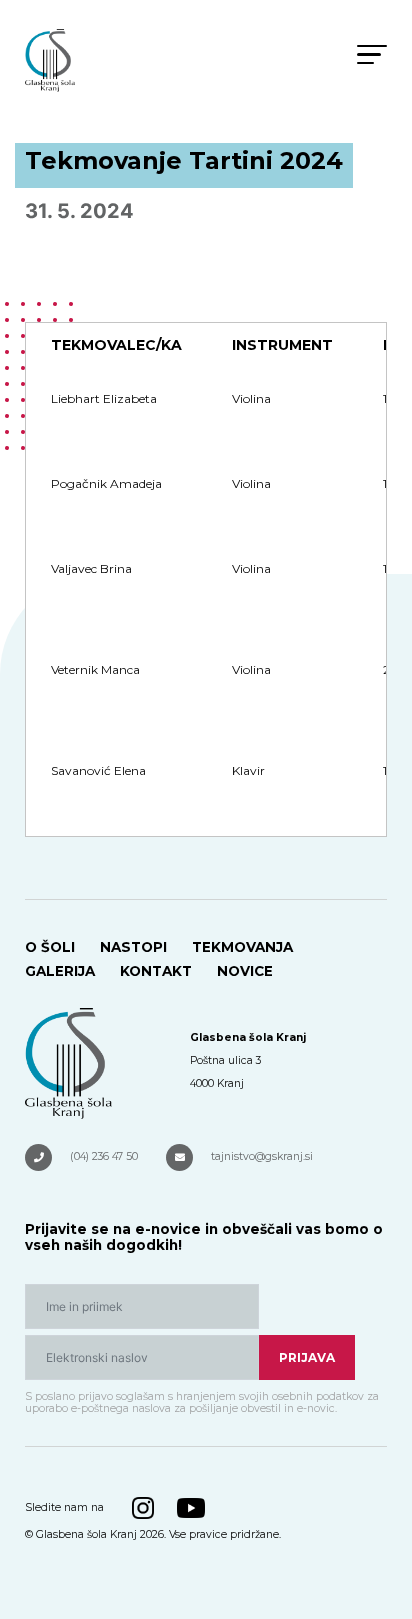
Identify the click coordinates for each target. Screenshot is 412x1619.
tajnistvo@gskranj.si (262, 1156)
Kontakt (156, 971)
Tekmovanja (242, 947)
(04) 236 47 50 (104, 1156)
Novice (245, 971)
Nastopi (133, 947)
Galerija (60, 971)
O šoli (50, 947)
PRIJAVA (307, 1357)
